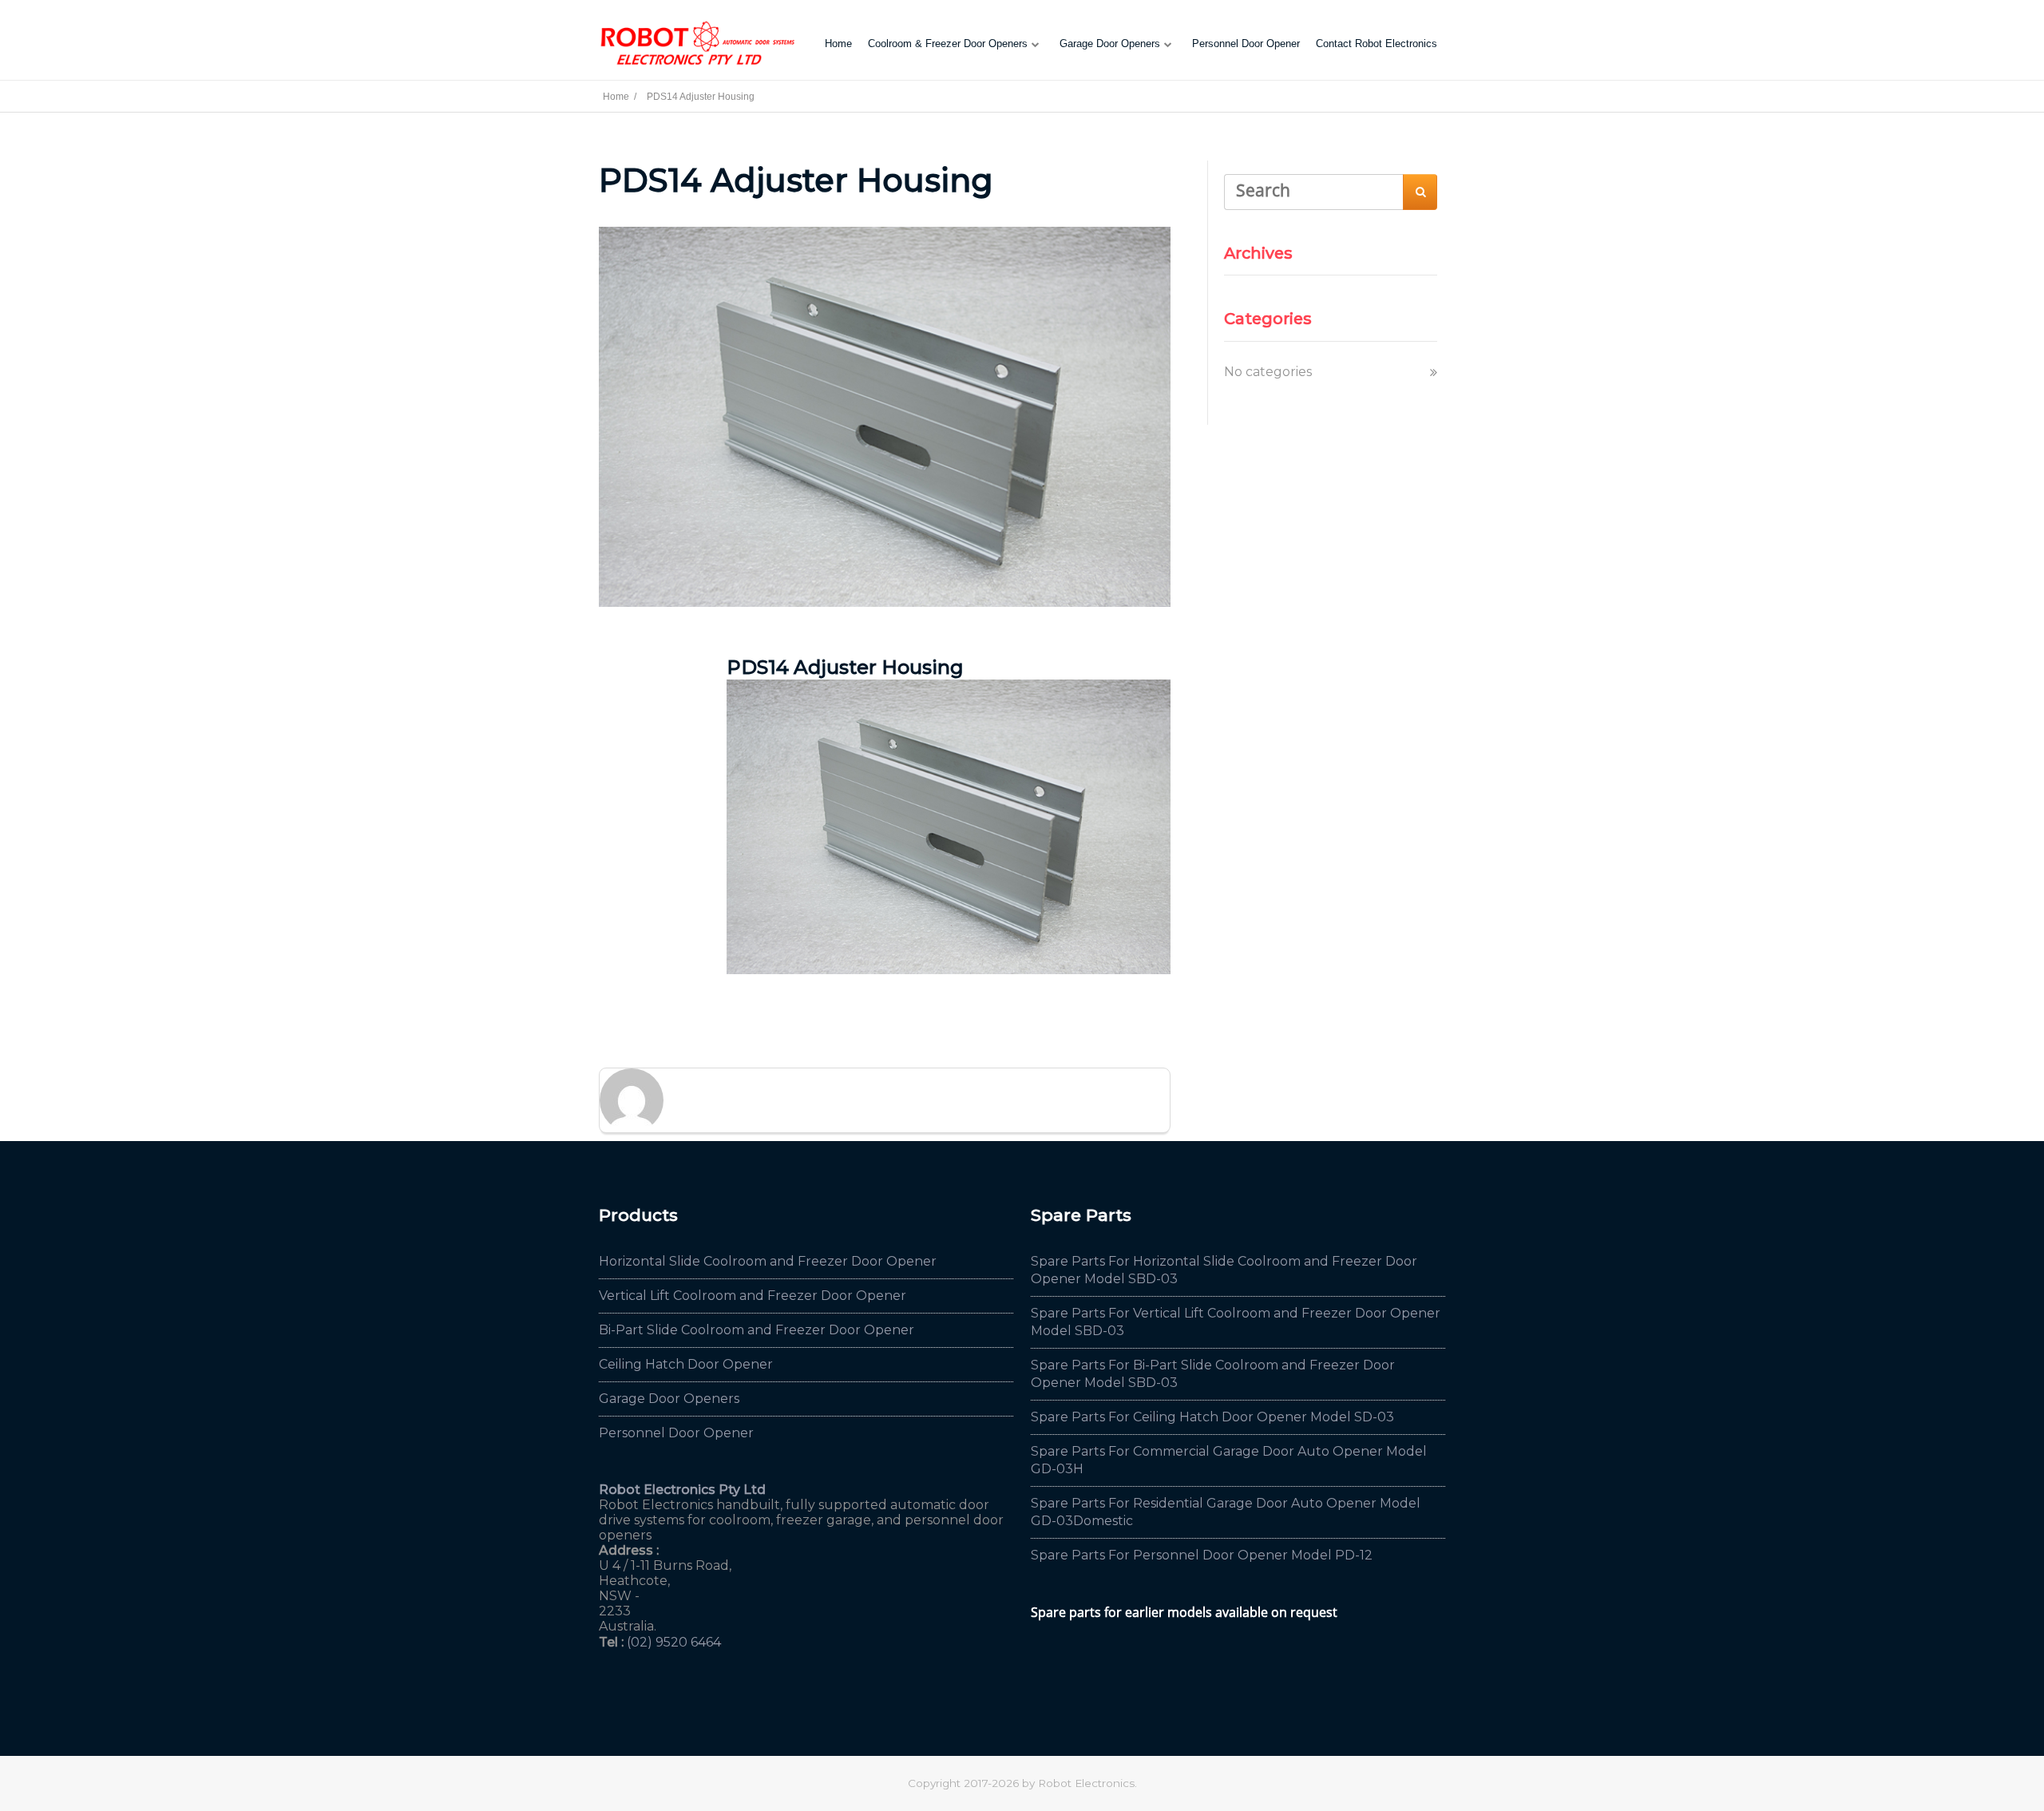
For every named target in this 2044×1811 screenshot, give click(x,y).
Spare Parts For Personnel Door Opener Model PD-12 (1202, 1555)
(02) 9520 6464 (674, 1642)
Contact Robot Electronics (1377, 44)
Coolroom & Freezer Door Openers (948, 44)
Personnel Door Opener (1246, 44)
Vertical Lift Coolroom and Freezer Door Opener (753, 1296)
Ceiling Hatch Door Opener (686, 1364)
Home (838, 44)
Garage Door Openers (1110, 44)
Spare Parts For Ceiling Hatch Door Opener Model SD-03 (1212, 1417)
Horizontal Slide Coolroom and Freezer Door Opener (768, 1261)
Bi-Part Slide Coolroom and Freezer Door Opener (757, 1330)
